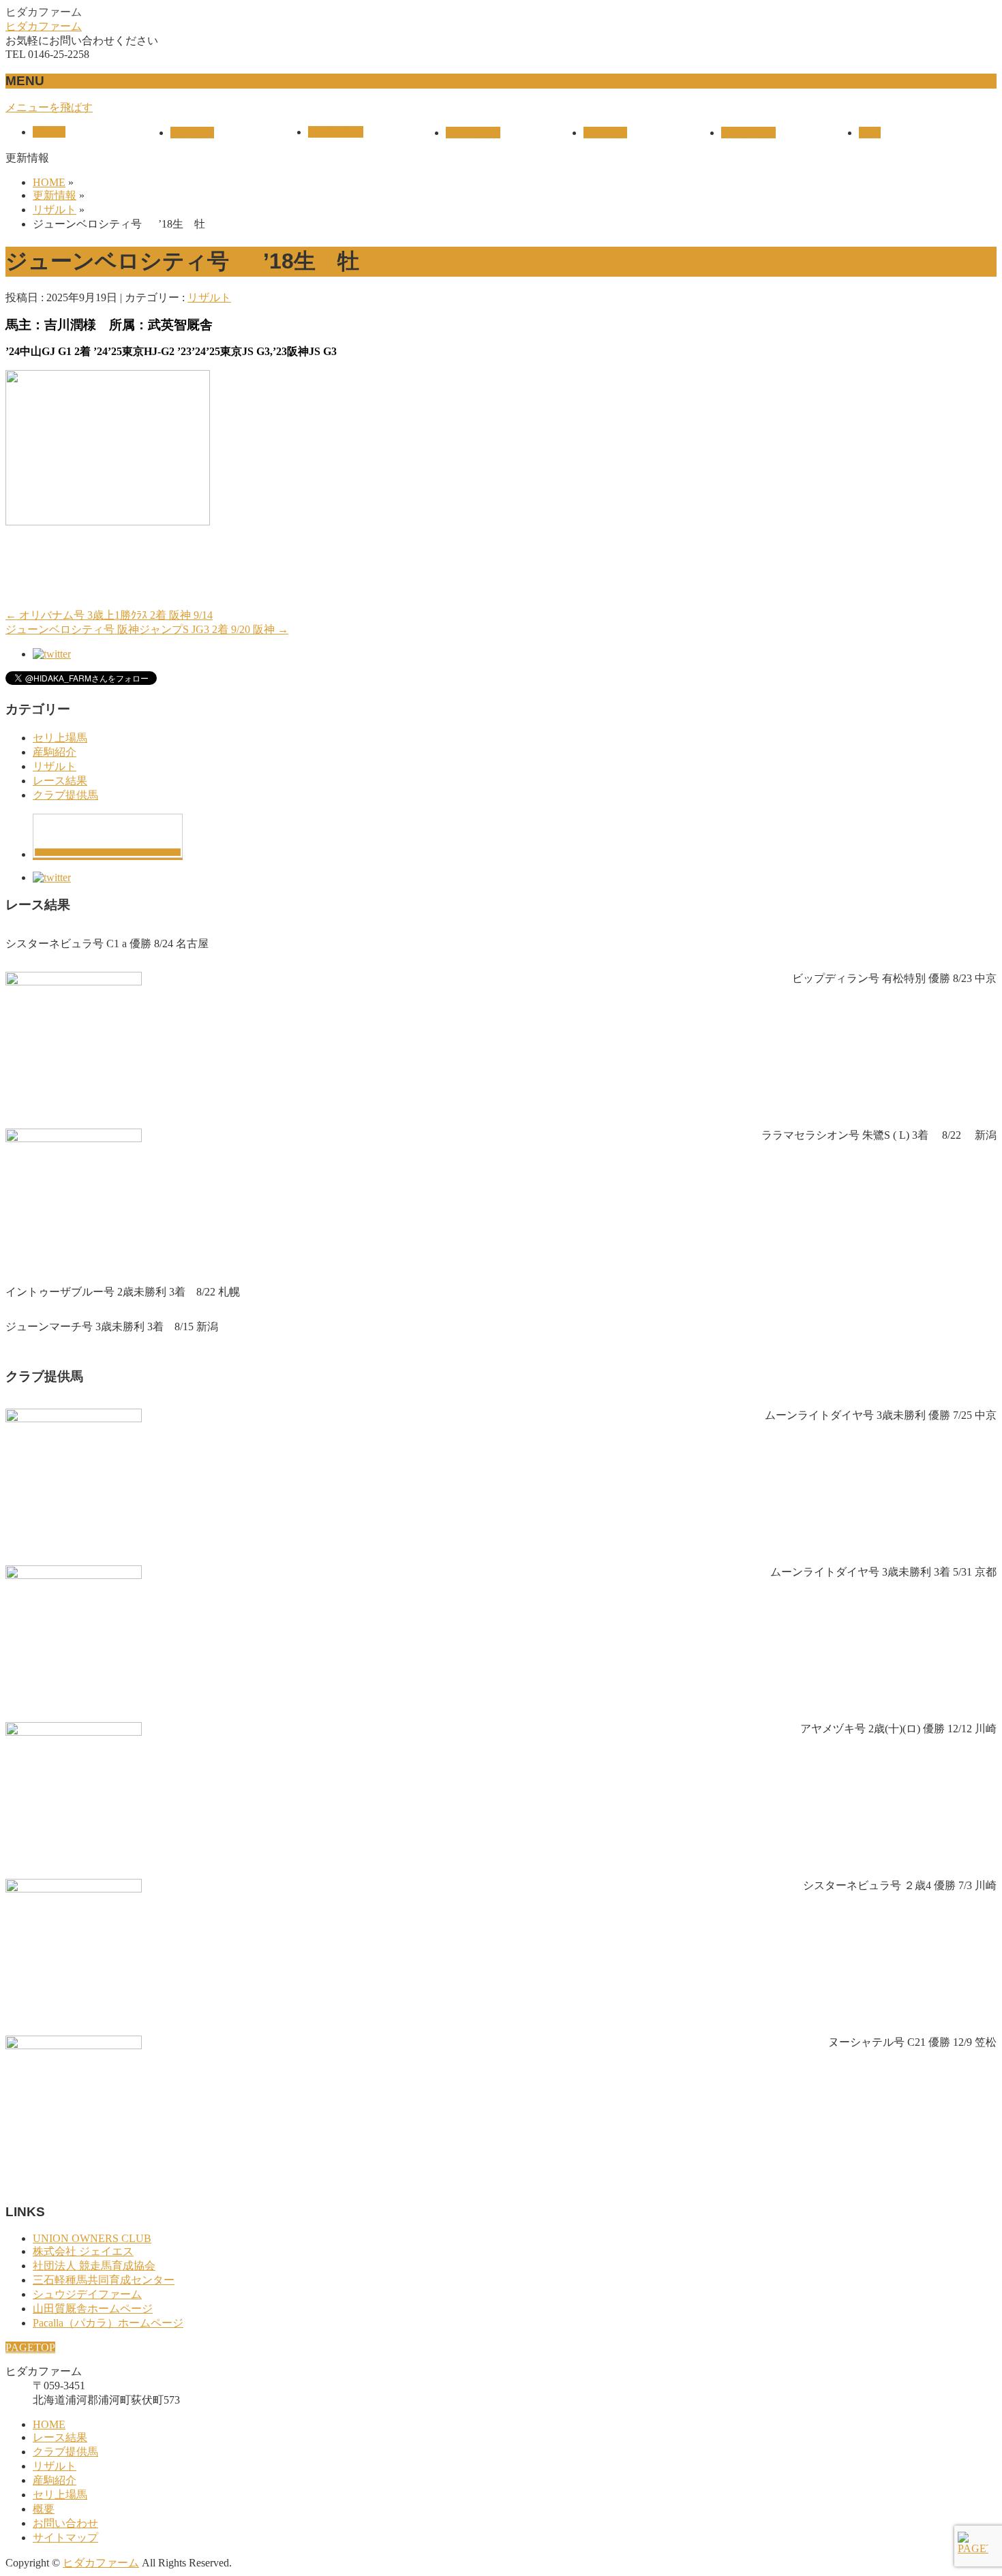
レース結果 (60, 781)
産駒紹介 (55, 752)
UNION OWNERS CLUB (92, 2238)
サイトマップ (65, 2537)
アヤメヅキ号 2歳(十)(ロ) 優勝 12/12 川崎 (898, 1729)
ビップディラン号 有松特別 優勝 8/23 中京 (894, 978)
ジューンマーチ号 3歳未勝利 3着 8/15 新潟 (112, 1327)
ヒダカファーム (44, 26)
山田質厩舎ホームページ (93, 2309)
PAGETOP (30, 2347)
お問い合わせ (65, 2523)
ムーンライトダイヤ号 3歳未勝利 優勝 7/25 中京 (881, 1415)
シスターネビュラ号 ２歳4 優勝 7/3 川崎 (900, 1885)
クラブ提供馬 (65, 795)
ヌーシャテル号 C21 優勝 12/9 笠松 (912, 2042)
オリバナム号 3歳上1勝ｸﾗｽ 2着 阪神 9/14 (109, 615)
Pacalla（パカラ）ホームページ (108, 2323)
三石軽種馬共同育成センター (104, 2280)
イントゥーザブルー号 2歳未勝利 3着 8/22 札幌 (123, 1292)
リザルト (209, 297)
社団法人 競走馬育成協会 (94, 2266)
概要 (44, 2509)
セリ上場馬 (60, 738)
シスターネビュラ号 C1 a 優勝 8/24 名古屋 (107, 944)
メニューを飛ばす (49, 107)
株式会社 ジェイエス (83, 2251)
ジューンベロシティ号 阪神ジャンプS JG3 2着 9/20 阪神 (147, 629)
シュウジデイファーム (87, 2294)
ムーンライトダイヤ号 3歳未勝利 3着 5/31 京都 (883, 1572)
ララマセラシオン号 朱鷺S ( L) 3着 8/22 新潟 (879, 1135)
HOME (49, 2424)
